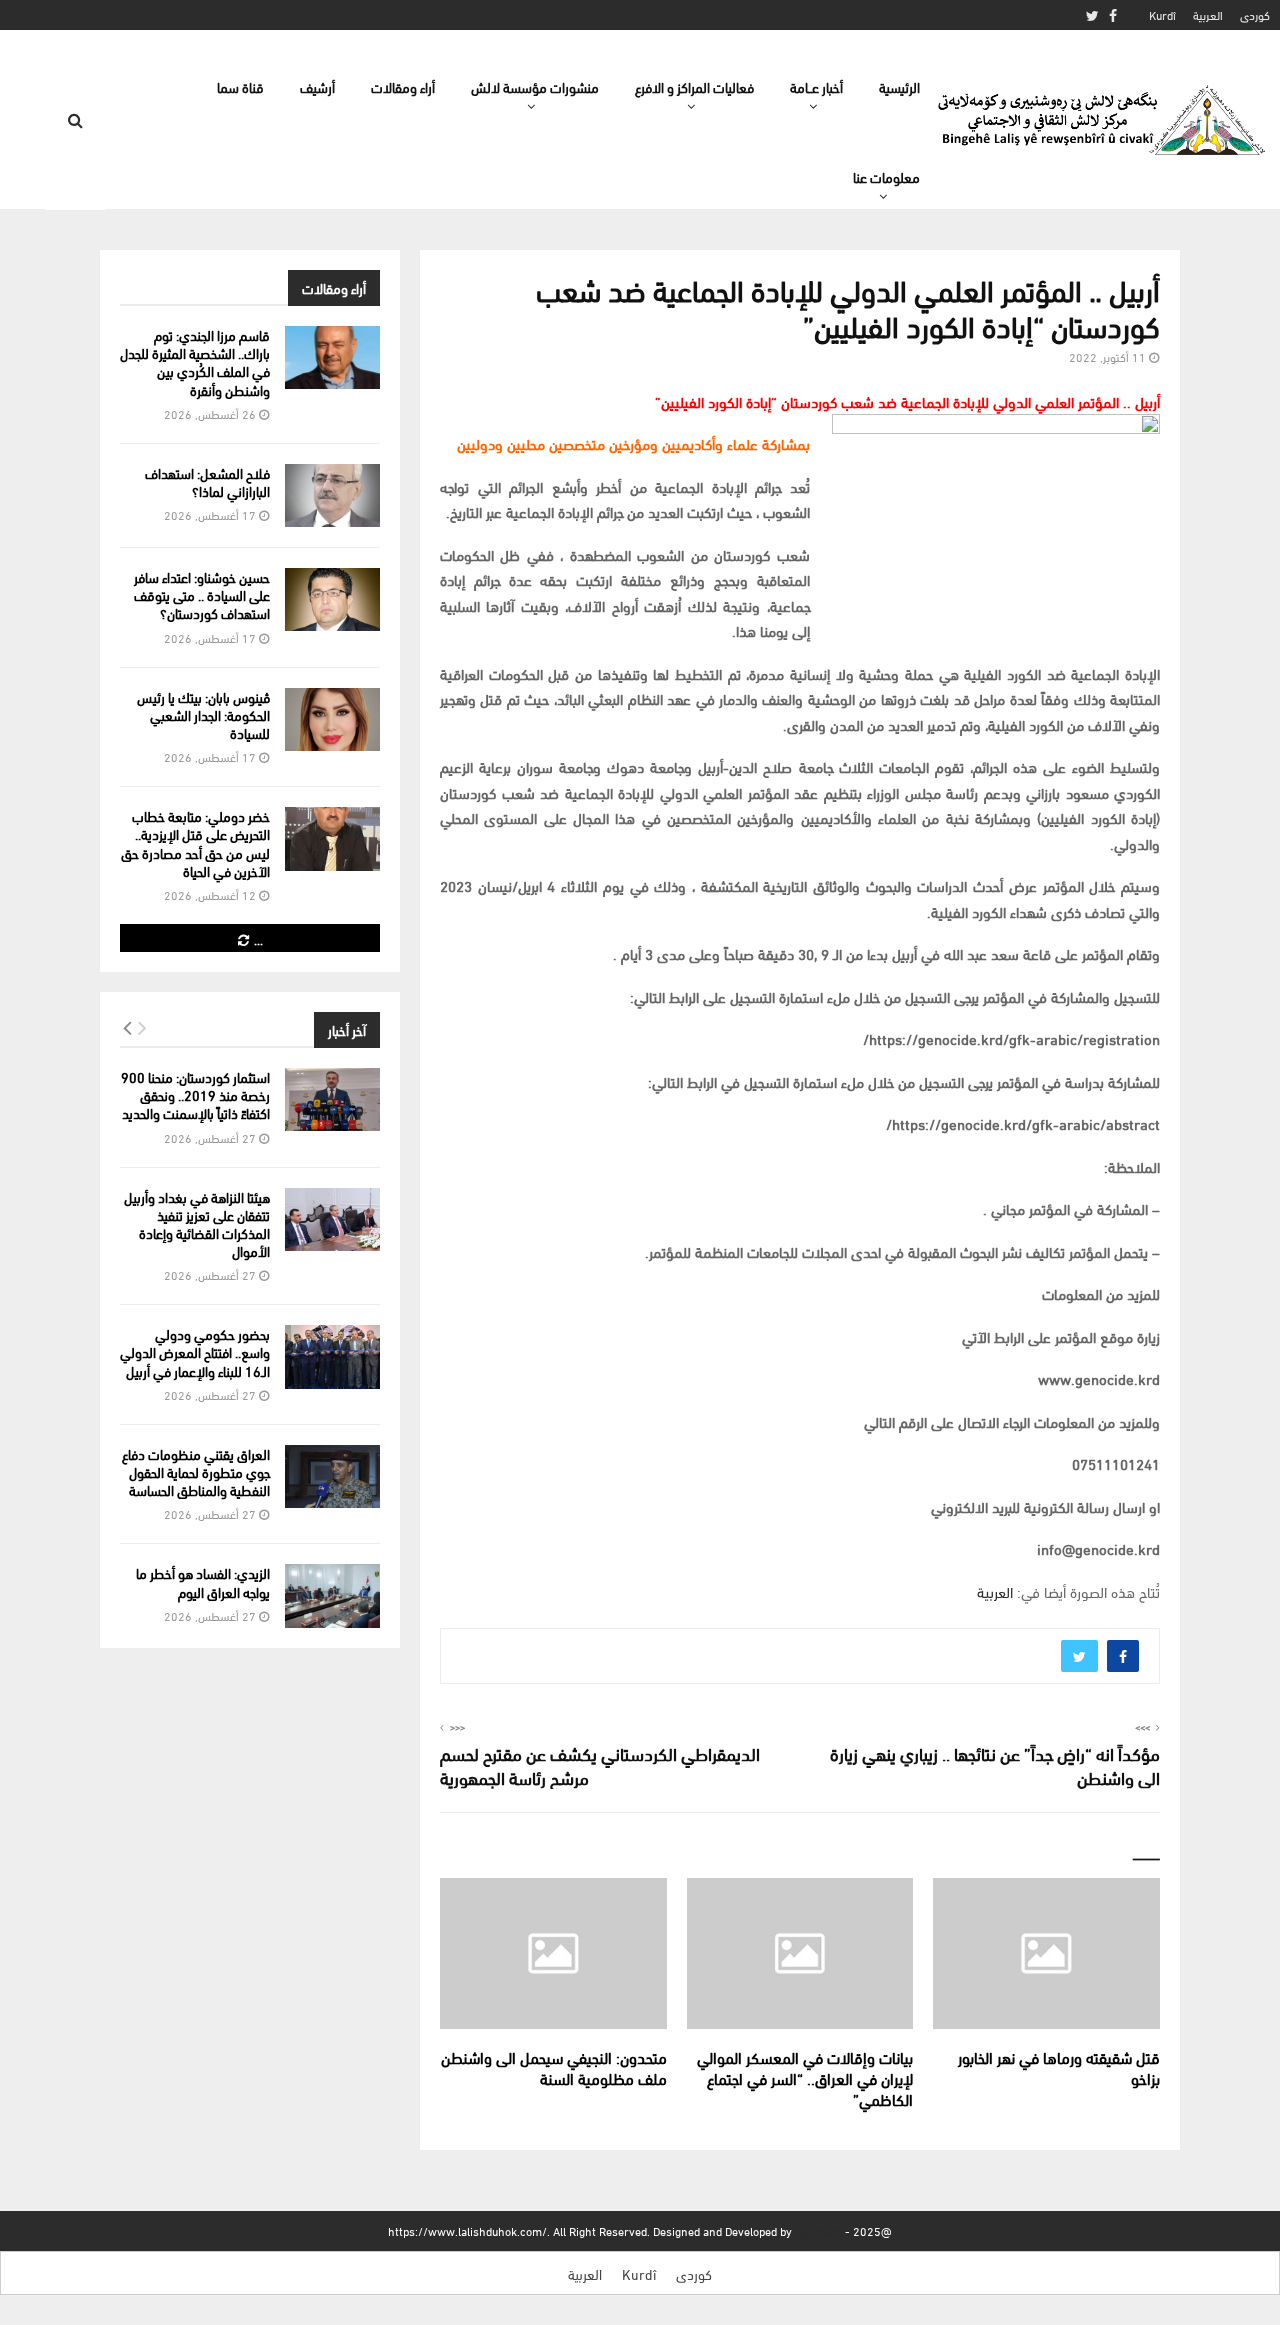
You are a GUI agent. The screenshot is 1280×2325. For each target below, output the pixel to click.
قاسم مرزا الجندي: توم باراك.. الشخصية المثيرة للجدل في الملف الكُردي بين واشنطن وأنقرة (195, 362)
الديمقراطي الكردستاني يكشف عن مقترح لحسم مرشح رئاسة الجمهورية (600, 1764)
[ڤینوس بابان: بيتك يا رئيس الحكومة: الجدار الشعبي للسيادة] (332, 719)
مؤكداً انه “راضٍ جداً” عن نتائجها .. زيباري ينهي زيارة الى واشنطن (995, 1764)
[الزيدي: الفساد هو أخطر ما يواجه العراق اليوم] (332, 1595)
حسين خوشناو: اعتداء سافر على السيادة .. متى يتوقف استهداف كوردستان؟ (202, 594)
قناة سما (240, 86)
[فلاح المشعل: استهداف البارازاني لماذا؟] (332, 495)
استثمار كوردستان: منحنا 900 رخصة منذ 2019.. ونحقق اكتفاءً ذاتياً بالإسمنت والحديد (195, 1094)
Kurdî (1162, 14)
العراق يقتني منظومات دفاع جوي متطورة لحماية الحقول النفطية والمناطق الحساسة (196, 1471)
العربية (1208, 14)
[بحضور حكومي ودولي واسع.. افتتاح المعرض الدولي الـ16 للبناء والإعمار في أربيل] (332, 1356)
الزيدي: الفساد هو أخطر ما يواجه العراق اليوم (203, 1581)
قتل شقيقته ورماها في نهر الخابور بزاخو (1059, 2067)
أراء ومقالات (403, 86)
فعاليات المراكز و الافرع (694, 86)
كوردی (1255, 14)
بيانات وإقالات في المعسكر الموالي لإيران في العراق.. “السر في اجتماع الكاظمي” (805, 2077)
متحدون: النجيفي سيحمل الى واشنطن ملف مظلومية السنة (554, 2067)
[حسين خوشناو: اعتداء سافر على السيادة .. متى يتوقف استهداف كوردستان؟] (332, 599)
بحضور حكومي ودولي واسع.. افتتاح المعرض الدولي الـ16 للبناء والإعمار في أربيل (195, 1351)
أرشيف (317, 86)
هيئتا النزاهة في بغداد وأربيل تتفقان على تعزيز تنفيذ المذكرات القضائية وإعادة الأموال (197, 1224)
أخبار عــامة (816, 86)
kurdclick (818, 2230)
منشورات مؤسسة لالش (535, 86)
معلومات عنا (886, 176)
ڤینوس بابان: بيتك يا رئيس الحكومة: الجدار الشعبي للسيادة (203, 714)
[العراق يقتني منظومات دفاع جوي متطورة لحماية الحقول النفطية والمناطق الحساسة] (332, 1476)
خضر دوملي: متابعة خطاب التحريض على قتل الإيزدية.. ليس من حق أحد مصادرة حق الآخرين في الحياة (195, 843)
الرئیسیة (899, 86)
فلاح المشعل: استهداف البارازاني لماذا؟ (207, 481)
